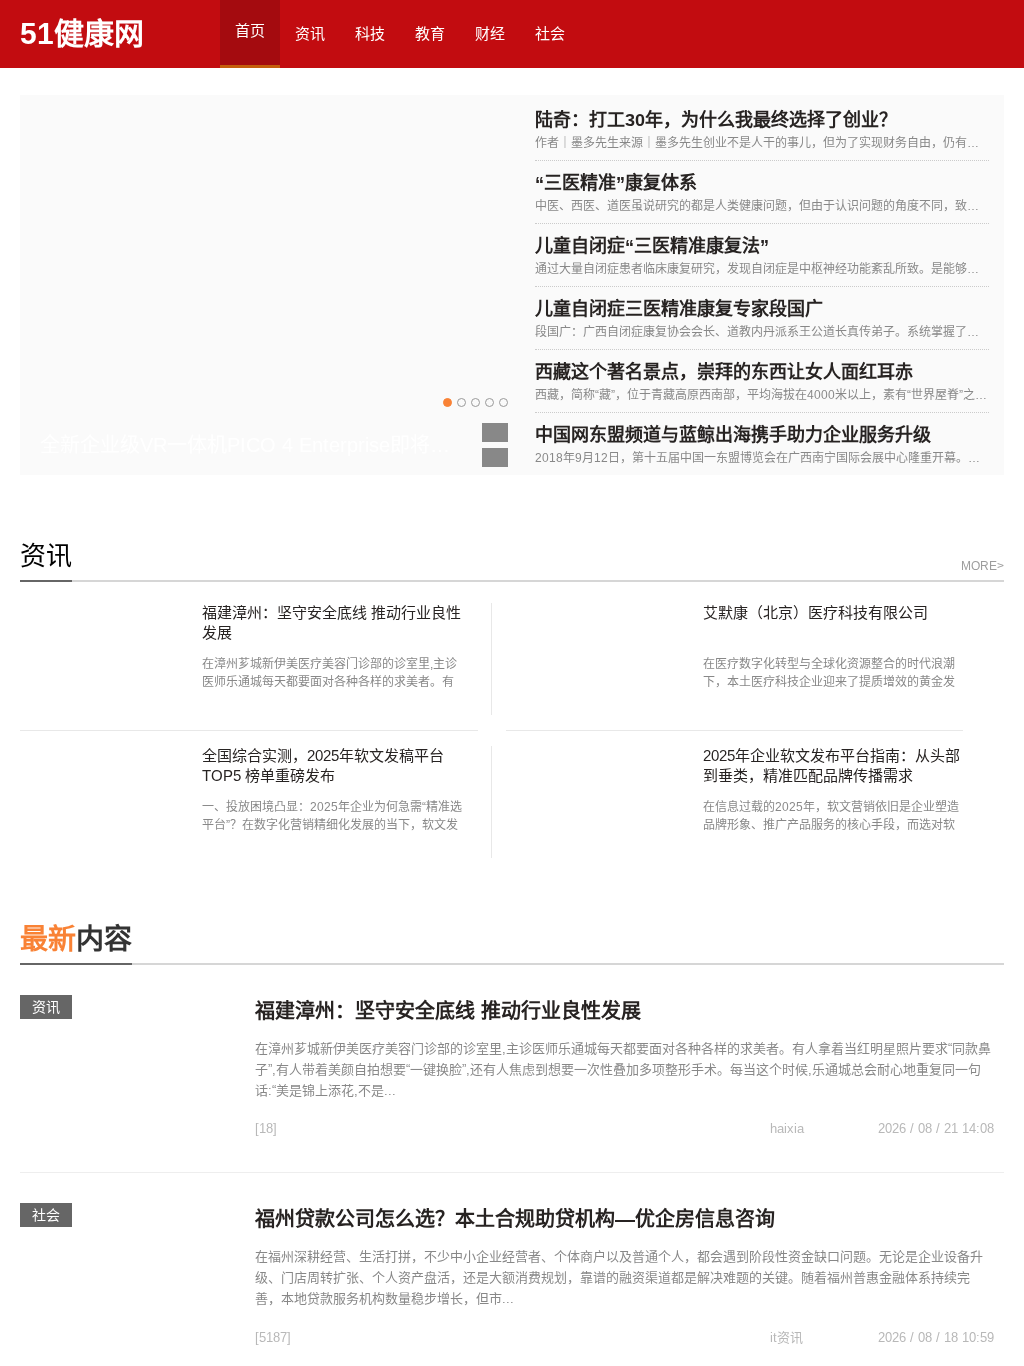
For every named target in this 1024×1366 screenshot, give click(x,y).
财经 (490, 33)
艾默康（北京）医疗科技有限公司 (815, 612)
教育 (430, 33)
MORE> (982, 566)
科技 (370, 33)
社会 (550, 33)
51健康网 (82, 33)
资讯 (310, 33)
